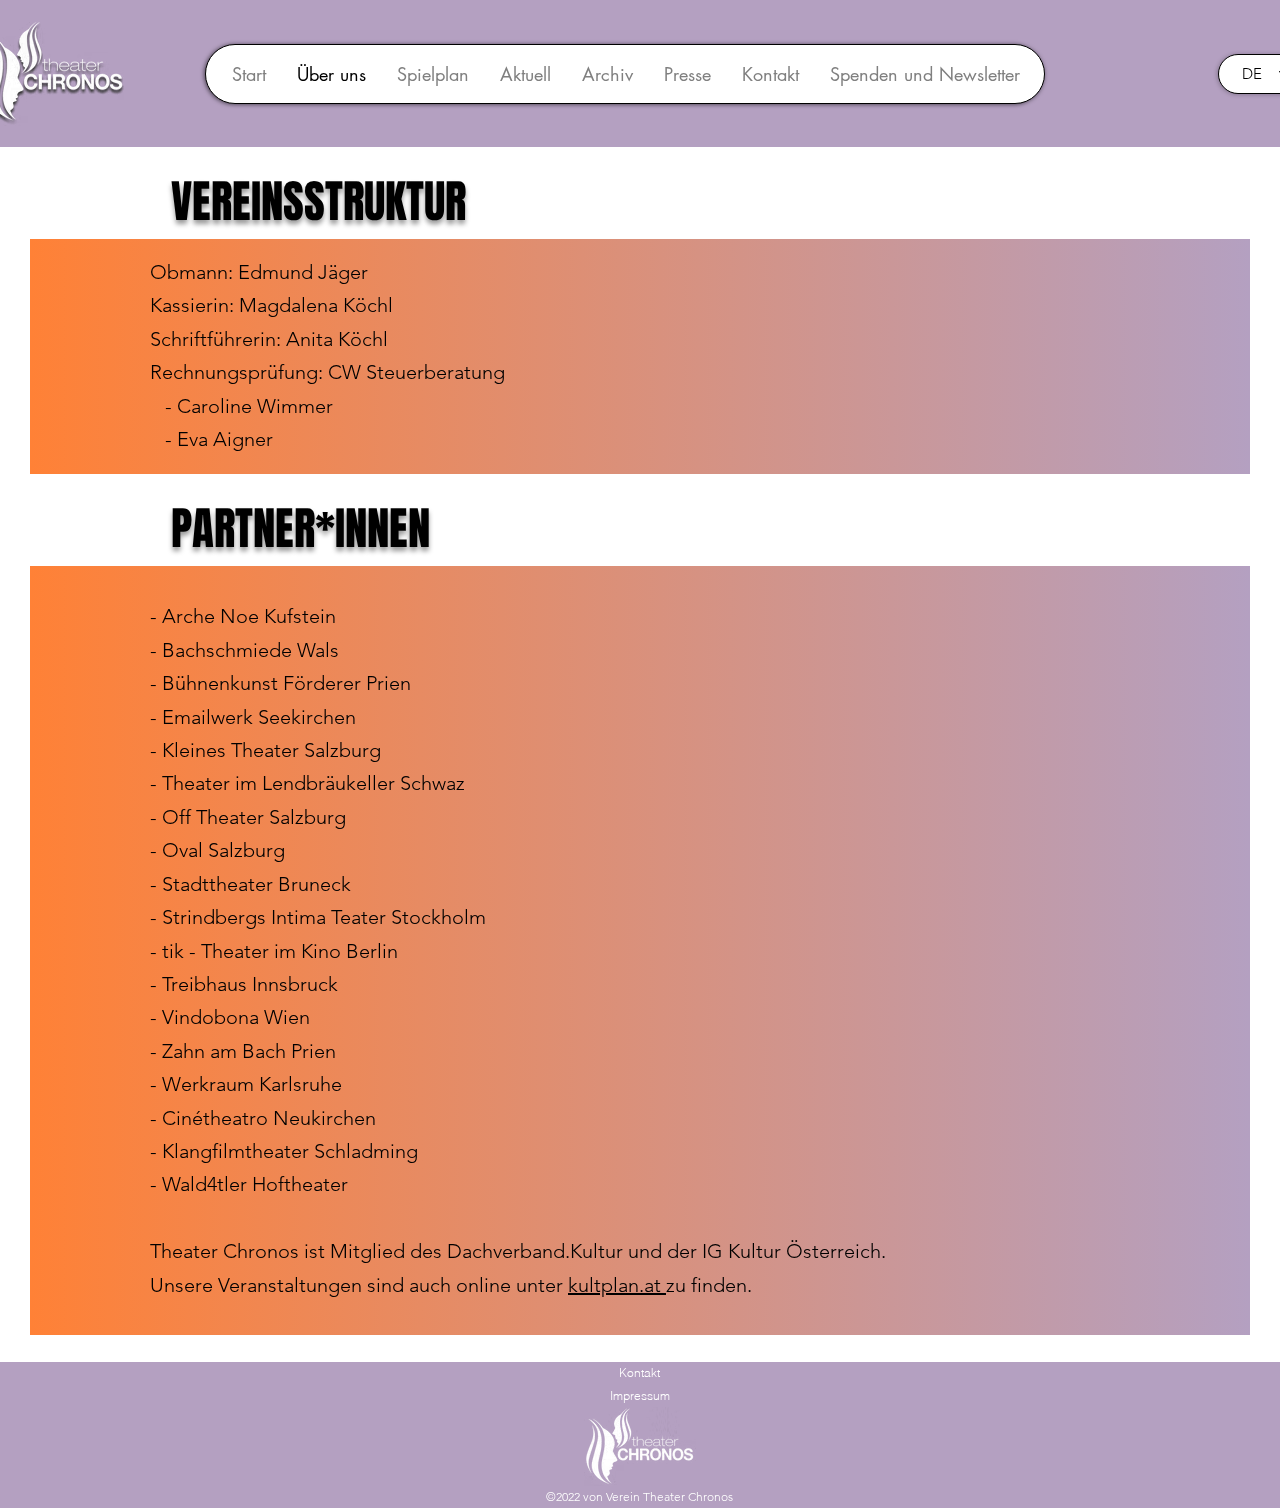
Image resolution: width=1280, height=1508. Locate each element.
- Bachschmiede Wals (244, 650)
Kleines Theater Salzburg (271, 750)
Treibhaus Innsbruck (250, 984)
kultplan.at (617, 1285)
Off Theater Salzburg (254, 817)
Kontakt (639, 1372)
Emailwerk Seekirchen (259, 717)
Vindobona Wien (236, 1017)
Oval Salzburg (223, 850)
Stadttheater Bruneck (256, 884)
